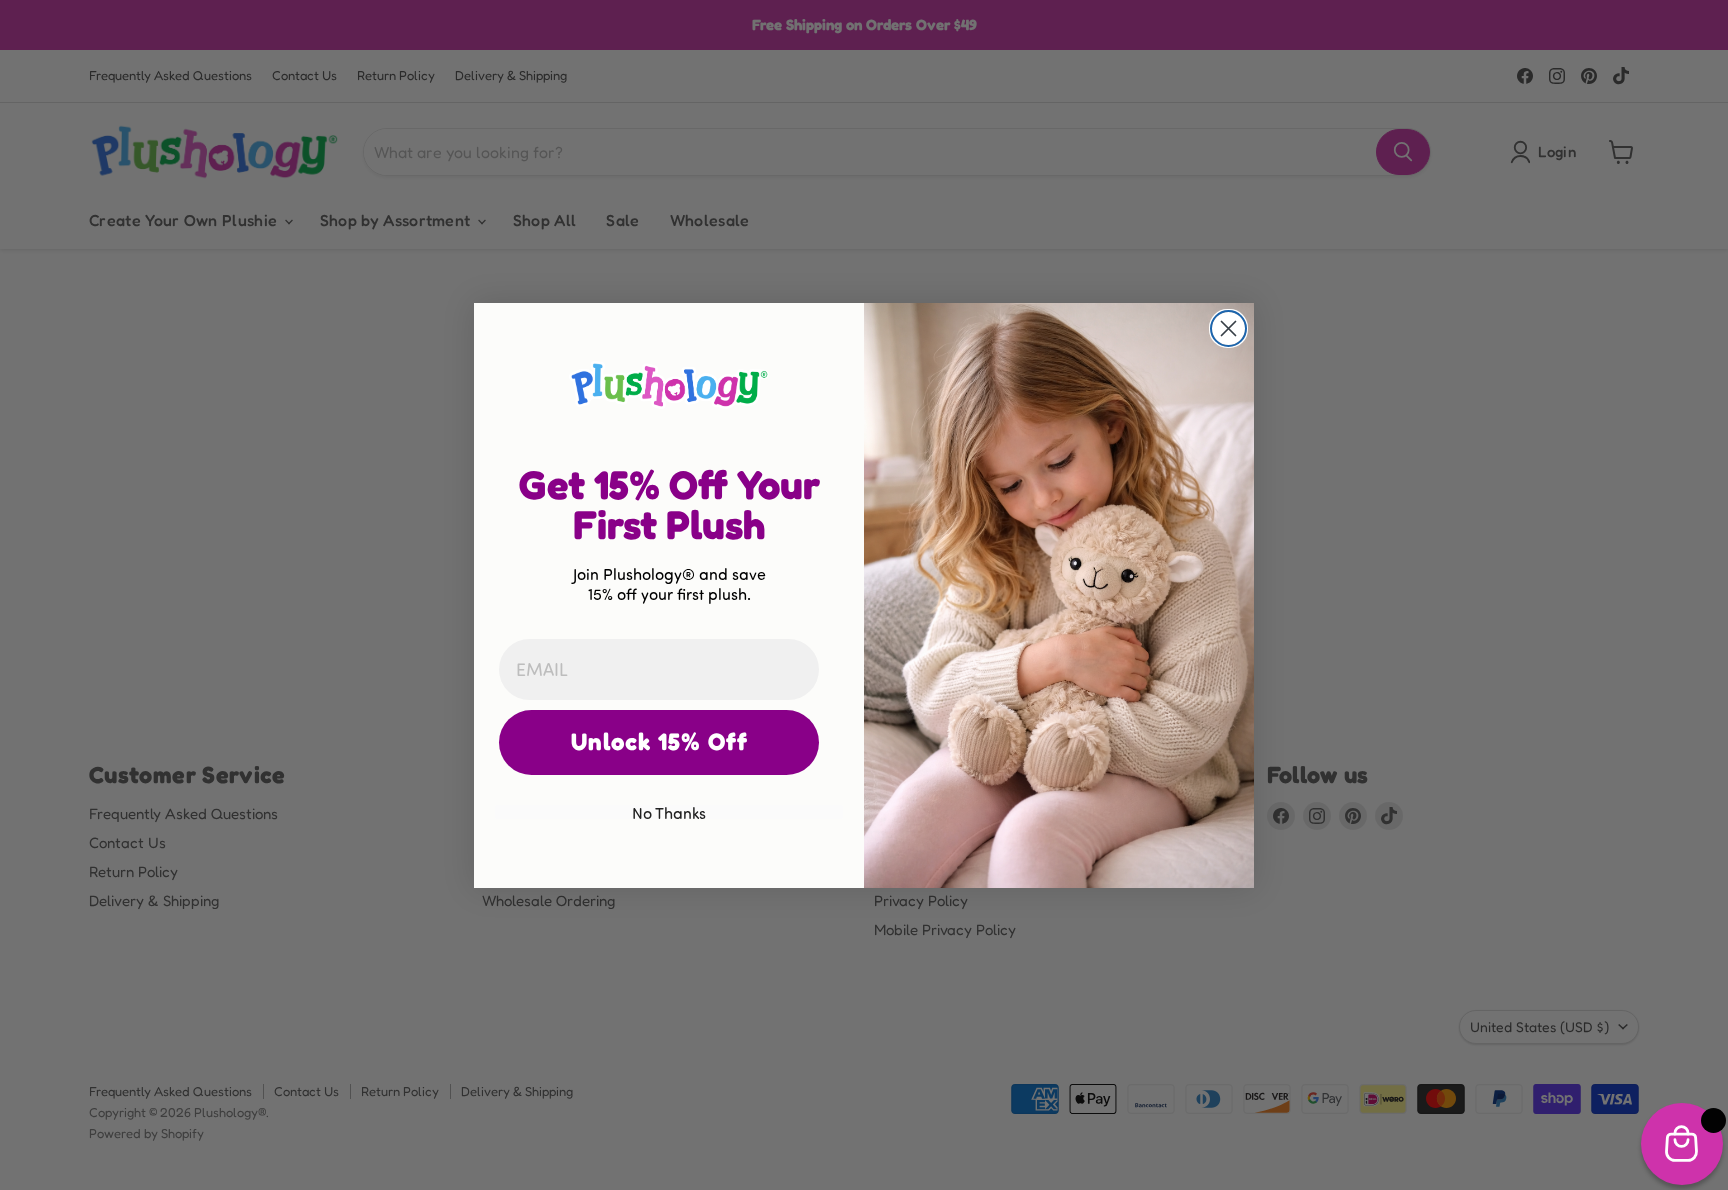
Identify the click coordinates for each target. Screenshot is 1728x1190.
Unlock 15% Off (659, 741)
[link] (669, 384)
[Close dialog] (1228, 328)
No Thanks (669, 812)
